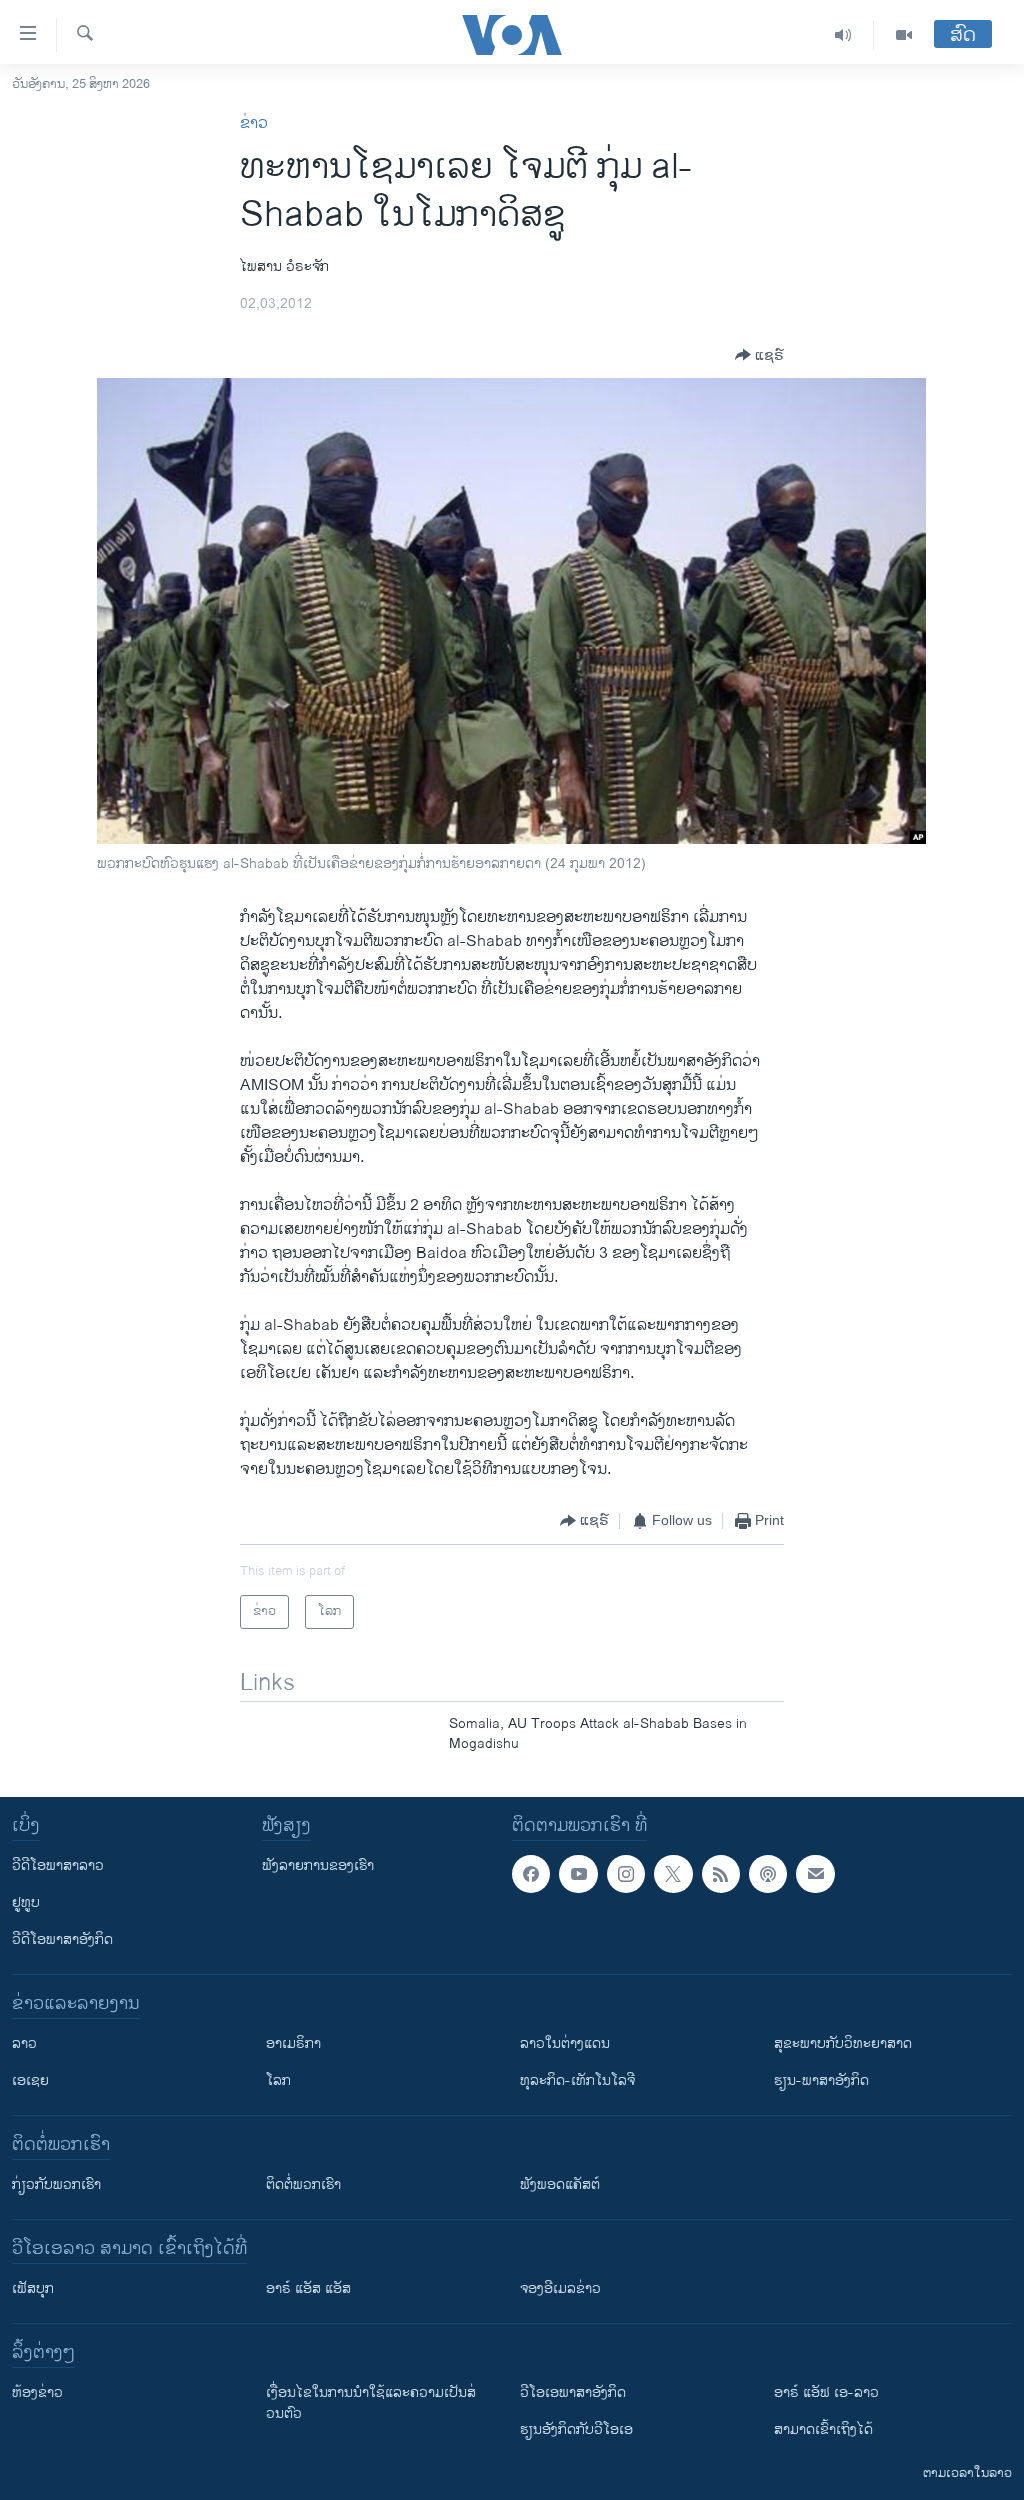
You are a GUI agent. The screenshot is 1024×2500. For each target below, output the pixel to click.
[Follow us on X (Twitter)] (673, 1874)
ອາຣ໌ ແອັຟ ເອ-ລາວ (826, 2392)
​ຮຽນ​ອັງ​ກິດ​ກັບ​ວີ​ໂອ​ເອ (576, 2429)
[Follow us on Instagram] (626, 1874)
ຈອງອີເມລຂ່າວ (560, 2288)
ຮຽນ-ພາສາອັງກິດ (821, 2080)
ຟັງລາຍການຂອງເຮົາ (318, 1865)
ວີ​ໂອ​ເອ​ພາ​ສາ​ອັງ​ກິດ (573, 2392)
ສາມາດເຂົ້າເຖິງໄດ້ (823, 2429)
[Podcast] (768, 1874)
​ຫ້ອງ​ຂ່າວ (37, 2392)
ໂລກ (278, 2080)
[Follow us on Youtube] (578, 1874)
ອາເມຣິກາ (293, 2043)
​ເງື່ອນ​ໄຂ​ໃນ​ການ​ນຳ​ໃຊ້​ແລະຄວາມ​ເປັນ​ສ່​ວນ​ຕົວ (371, 2403)
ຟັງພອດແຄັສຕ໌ (560, 2184)
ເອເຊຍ (30, 2080)
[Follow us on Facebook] (531, 1874)
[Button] (759, 355)
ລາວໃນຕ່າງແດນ (565, 2043)
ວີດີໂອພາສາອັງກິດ (62, 1939)
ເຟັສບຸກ (33, 2288)
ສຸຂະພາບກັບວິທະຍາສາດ (843, 2043)
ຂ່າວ (254, 123)
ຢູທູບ (26, 1902)
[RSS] (721, 1874)
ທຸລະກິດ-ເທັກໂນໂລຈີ (577, 2080)
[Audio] (843, 35)
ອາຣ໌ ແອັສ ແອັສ (308, 2288)
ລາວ (24, 2043)
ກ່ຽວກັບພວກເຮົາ (56, 2184)
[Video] (904, 35)
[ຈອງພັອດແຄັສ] (815, 1874)
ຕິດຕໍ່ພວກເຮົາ (303, 2184)
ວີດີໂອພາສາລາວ (58, 1865)
